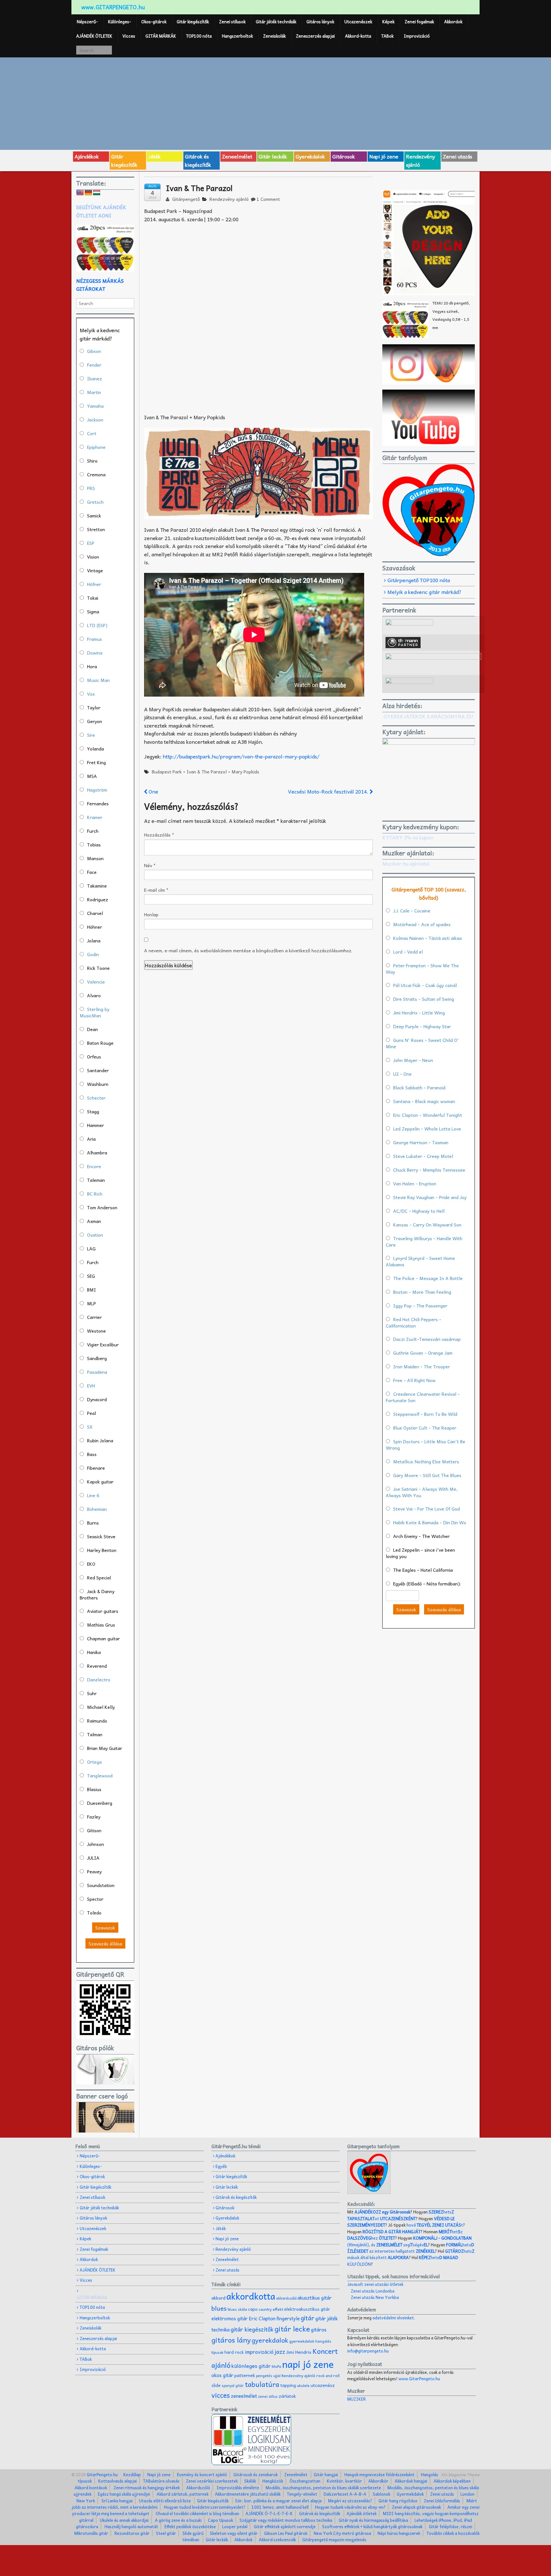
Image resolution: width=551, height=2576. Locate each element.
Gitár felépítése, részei (451, 2526)
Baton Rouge (100, 1043)
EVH (91, 1386)
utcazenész (323, 2385)
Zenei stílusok (232, 22)
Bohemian (97, 1509)
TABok (387, 36)
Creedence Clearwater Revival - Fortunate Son (423, 1397)
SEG (91, 1276)
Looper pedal (235, 2526)
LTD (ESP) (97, 625)
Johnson (96, 1844)
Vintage (95, 570)
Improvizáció (417, 36)
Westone (96, 1331)
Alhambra (97, 1153)
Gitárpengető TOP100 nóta (419, 580)
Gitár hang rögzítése (398, 2501)
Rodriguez (98, 899)
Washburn (98, 1084)
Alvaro (94, 995)
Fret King (96, 762)
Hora (92, 666)
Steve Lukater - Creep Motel (423, 1156)
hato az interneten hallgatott (411, 2248)
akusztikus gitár (315, 2298)
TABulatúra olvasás (161, 2481)
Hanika (94, 1652)
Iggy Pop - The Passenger (420, 1306)
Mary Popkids (245, 772)
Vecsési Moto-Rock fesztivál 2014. (329, 791)
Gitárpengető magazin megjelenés (334, 2539)
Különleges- (120, 22)
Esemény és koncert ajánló (202, 2474)
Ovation (95, 1235)
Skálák (250, 2481)
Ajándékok (87, 156)
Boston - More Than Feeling (422, 1292)
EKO (91, 1564)
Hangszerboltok (237, 36)
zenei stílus (268, 2396)
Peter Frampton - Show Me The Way (422, 969)
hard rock (234, 2352)
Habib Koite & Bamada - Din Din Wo (430, 1522)
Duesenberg (100, 1803)
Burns (93, 1523)
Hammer (96, 1125)
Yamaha (95, 406)
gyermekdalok (302, 2341)
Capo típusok (220, 2520)
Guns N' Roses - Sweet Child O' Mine (422, 1043)
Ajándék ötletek (362, 2513)
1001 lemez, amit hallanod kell (280, 2507)
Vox (91, 694)
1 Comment (268, 199)
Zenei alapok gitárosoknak (416, 2507)
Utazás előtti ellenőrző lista (165, 2501)
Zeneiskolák (274, 36)
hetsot (401, 2215)
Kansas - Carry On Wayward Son (427, 1225)
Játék (154, 156)
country (265, 2309)
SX (90, 1427)
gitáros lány (231, 2340)
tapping (288, 2385)
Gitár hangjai (326, 2474)
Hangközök (273, 2481)
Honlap (151, 914)
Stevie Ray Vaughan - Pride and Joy (430, 1197)
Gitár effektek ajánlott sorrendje (285, 2526)
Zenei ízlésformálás (442, 2501)
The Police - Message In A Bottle (428, 1278)
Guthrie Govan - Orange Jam (423, 1353)
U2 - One (402, 1074)
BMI (92, 1290)
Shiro (92, 461)
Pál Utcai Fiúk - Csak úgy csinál (425, 985)
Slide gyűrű (193, 2533)
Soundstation (101, 1885)
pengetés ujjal (268, 2376)
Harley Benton (102, 1550)
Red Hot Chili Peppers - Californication (414, 1322)
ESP (91, 543)
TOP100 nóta (199, 36)
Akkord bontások (91, 2488)
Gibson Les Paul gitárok (286, 2533)
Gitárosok (344, 156)
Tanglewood (100, 1775)
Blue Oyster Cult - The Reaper (425, 1428)
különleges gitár (251, 2366)
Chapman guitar (103, 1638)
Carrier (94, 1317)
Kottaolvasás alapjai (118, 2481)
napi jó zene (308, 2364)
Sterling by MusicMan (95, 1012)
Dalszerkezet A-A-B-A (345, 2494)
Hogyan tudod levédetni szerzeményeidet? (205, 2507)
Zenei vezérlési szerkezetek (212, 2481)
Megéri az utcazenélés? (350, 2501)
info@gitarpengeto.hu (368, 2351)
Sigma (93, 611)
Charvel (95, 913)
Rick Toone (98, 968)
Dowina (95, 653)
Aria (91, 1139)
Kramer (95, 817)
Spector (95, 1899)
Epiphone (96, 447)
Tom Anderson (102, 1207)
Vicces (129, 36)
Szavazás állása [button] (105, 1943)
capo (253, 2309)
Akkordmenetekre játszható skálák (248, 2494)
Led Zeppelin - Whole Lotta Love (427, 1129)
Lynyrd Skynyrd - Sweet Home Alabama (420, 1261)
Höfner (94, 584)
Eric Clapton (262, 2318)
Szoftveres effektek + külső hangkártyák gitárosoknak (372, 2526)
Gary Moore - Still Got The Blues (427, 1475)
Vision (93, 557)
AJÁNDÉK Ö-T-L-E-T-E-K (269, 2513)
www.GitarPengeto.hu (419, 2378)
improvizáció (259, 2352)
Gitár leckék (273, 156)
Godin (93, 954)
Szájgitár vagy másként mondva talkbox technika (286, 2520)
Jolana (94, 940)
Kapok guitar (100, 1482)
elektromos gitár (230, 2318)
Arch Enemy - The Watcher (421, 1536)
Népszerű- (87, 22)
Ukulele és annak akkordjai (124, 2520)
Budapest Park (167, 772)
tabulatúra (262, 2384)
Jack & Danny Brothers (97, 1594)
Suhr (92, 1693)
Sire (91, 735)
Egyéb (221, 2166)
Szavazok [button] (105, 1928)
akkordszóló (286, 2298)
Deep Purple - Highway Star (422, 1026)
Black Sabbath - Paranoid (419, 1087)
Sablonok (382, 2494)
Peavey (94, 1871)
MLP (92, 1303)
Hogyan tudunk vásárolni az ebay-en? (350, 2507)
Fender (94, 365)
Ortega (94, 1762)
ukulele (303, 2385)
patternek (245, 2375)
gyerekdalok (270, 2340)
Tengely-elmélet (302, 2494)
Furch (93, 831)
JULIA (93, 1858)
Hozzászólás (159, 835)
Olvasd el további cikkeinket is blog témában (197, 2513)
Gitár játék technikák (276, 22)
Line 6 (93, 1495)
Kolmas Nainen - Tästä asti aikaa (427, 938)
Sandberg (97, 1358)
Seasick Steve (101, 1536)
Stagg (93, 1111)
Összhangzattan (305, 2481)
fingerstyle (288, 2318)
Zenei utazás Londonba (373, 2291)
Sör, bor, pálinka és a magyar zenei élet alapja (278, 2501)
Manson (95, 858)
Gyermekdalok (410, 2494)
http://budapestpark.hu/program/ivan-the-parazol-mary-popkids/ (241, 756)
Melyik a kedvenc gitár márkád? (424, 592)
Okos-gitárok (154, 22)
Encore (94, 1166)
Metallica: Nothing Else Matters (426, 1461)
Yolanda (96, 749)
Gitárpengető (185, 199)
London (467, 2494)
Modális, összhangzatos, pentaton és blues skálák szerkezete (323, 2488)
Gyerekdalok (310, 156)
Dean (92, 1029)
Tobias (94, 845)
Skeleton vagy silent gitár (234, 2533)
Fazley (94, 1817)
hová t (435, 2225)
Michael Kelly (101, 1707)
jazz (280, 2351)
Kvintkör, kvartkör (344, 2481)
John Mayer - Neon (413, 1060)
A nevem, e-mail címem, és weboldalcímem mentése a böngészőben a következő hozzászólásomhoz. (248, 950)
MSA (92, 776)
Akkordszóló (198, 2488)
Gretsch (95, 502)
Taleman (96, 1180)
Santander (98, 1070)
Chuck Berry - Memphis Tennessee (429, 1170)
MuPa (276, 2366)
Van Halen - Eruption (415, 1183)
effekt (278, 2309)
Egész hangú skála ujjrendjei (124, 2494)
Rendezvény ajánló (420, 160)
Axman (94, 1221)
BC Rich (95, 1194)
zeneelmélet (244, 2396)
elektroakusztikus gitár (307, 2309)
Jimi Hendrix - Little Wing (419, 1013)
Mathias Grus (101, 1625)
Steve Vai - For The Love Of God (426, 1509)
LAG (91, 1248)
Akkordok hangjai (411, 2481)
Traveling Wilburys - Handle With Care (424, 1241)
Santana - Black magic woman (424, 1101)
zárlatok (287, 2396)
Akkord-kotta (358, 36)
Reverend (97, 1666)
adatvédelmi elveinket (393, 2318)
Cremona (96, 474)
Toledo (94, 1913)
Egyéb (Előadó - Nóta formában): (427, 1584)
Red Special (99, 1577)
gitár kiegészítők (252, 2329)
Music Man (98, 680)
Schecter (96, 1098)
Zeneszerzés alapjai (315, 36)
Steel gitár (166, 2533)
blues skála (237, 2309)
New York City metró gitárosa (342, 2533)
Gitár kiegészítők (193, 22)
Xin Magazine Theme (460, 2474)
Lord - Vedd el (408, 952)
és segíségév (400, 2245)
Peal (92, 1413)
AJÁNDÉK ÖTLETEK (94, 36)
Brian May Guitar (105, 1748)
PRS (91, 488)
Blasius (94, 1789)
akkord (218, 2298)
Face (92, 872)
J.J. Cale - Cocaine (412, 911)
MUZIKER (356, 2399)
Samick (94, 516)
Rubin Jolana (100, 1440)
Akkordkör (378, 2481)
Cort (92, 433)
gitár (308, 2318)
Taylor (94, 707)
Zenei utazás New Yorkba (375, 2297)
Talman (95, 1734)
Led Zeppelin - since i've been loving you (420, 1553)
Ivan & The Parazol (207, 772)
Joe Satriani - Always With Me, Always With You (422, 1492)
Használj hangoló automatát (131, 2526)
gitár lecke (292, 2329)
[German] (88, 193)
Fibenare (96, 1468)
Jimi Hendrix (299, 2352)
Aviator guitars (103, 1611)
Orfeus (94, 1057)
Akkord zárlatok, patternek (183, 2494)
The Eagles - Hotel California (423, 1570)
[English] (80, 193)
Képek (388, 22)
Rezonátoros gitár (132, 2533)
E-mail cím (156, 890)
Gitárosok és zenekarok (256, 2474)
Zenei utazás (458, 156)
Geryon (95, 721)
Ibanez (95, 378)
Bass (92, 1454)
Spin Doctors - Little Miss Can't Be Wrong (426, 1445)
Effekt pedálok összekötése (190, 2526)
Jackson (95, 420)
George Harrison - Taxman (421, 1142)
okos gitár (222, 2375)
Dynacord (97, 1399)
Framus (95, 639)
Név (150, 865)
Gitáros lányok (320, 22)
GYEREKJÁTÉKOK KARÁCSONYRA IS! (428, 716)
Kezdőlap (132, 2474)
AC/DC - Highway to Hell (419, 1211)
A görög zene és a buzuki (178, 2520)
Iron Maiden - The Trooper (422, 1366)
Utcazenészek (358, 22)
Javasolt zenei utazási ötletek (375, 2284)
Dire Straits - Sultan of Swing (424, 999)
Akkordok (453, 22)
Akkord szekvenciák (277, 2539)
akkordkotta (251, 2296)
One (153, 791)
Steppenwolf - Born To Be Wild (425, 1414)
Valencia (96, 982)
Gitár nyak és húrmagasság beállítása (373, 2520)
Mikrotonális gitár (91, 2533)
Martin (94, 392)
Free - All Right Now (414, 1380)
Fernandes (98, 803)
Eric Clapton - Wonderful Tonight (428, 1115)
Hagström (97, 790)
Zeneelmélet (237, 156)
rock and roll (328, 2375)
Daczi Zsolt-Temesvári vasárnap (427, 1339)
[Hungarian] (97, 193)
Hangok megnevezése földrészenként (379, 2474)
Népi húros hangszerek (399, 2533)
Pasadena (97, 1372)
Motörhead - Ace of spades (422, 924)
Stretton (96, 529)
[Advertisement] (275, 103)
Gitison (94, 1830)
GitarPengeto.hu (102, 2474)
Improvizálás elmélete (238, 2488)
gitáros (319, 2329)
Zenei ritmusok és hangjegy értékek (147, 2488)
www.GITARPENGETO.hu (113, 7)
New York (86, 2501)
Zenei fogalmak (419, 22)
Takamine (97, 886)
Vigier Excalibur (103, 1344)
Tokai (93, 598)
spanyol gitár (233, 2386)
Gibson (94, 351)
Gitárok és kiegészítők (198, 160)
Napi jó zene (384, 156)
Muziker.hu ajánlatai (406, 863)
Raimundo (97, 1721)
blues (219, 2308)
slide (216, 2385)
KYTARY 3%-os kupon (408, 837)
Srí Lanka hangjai (117, 2501)
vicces (221, 2395)
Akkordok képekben (452, 2481)
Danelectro (99, 1680)
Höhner (95, 927)
